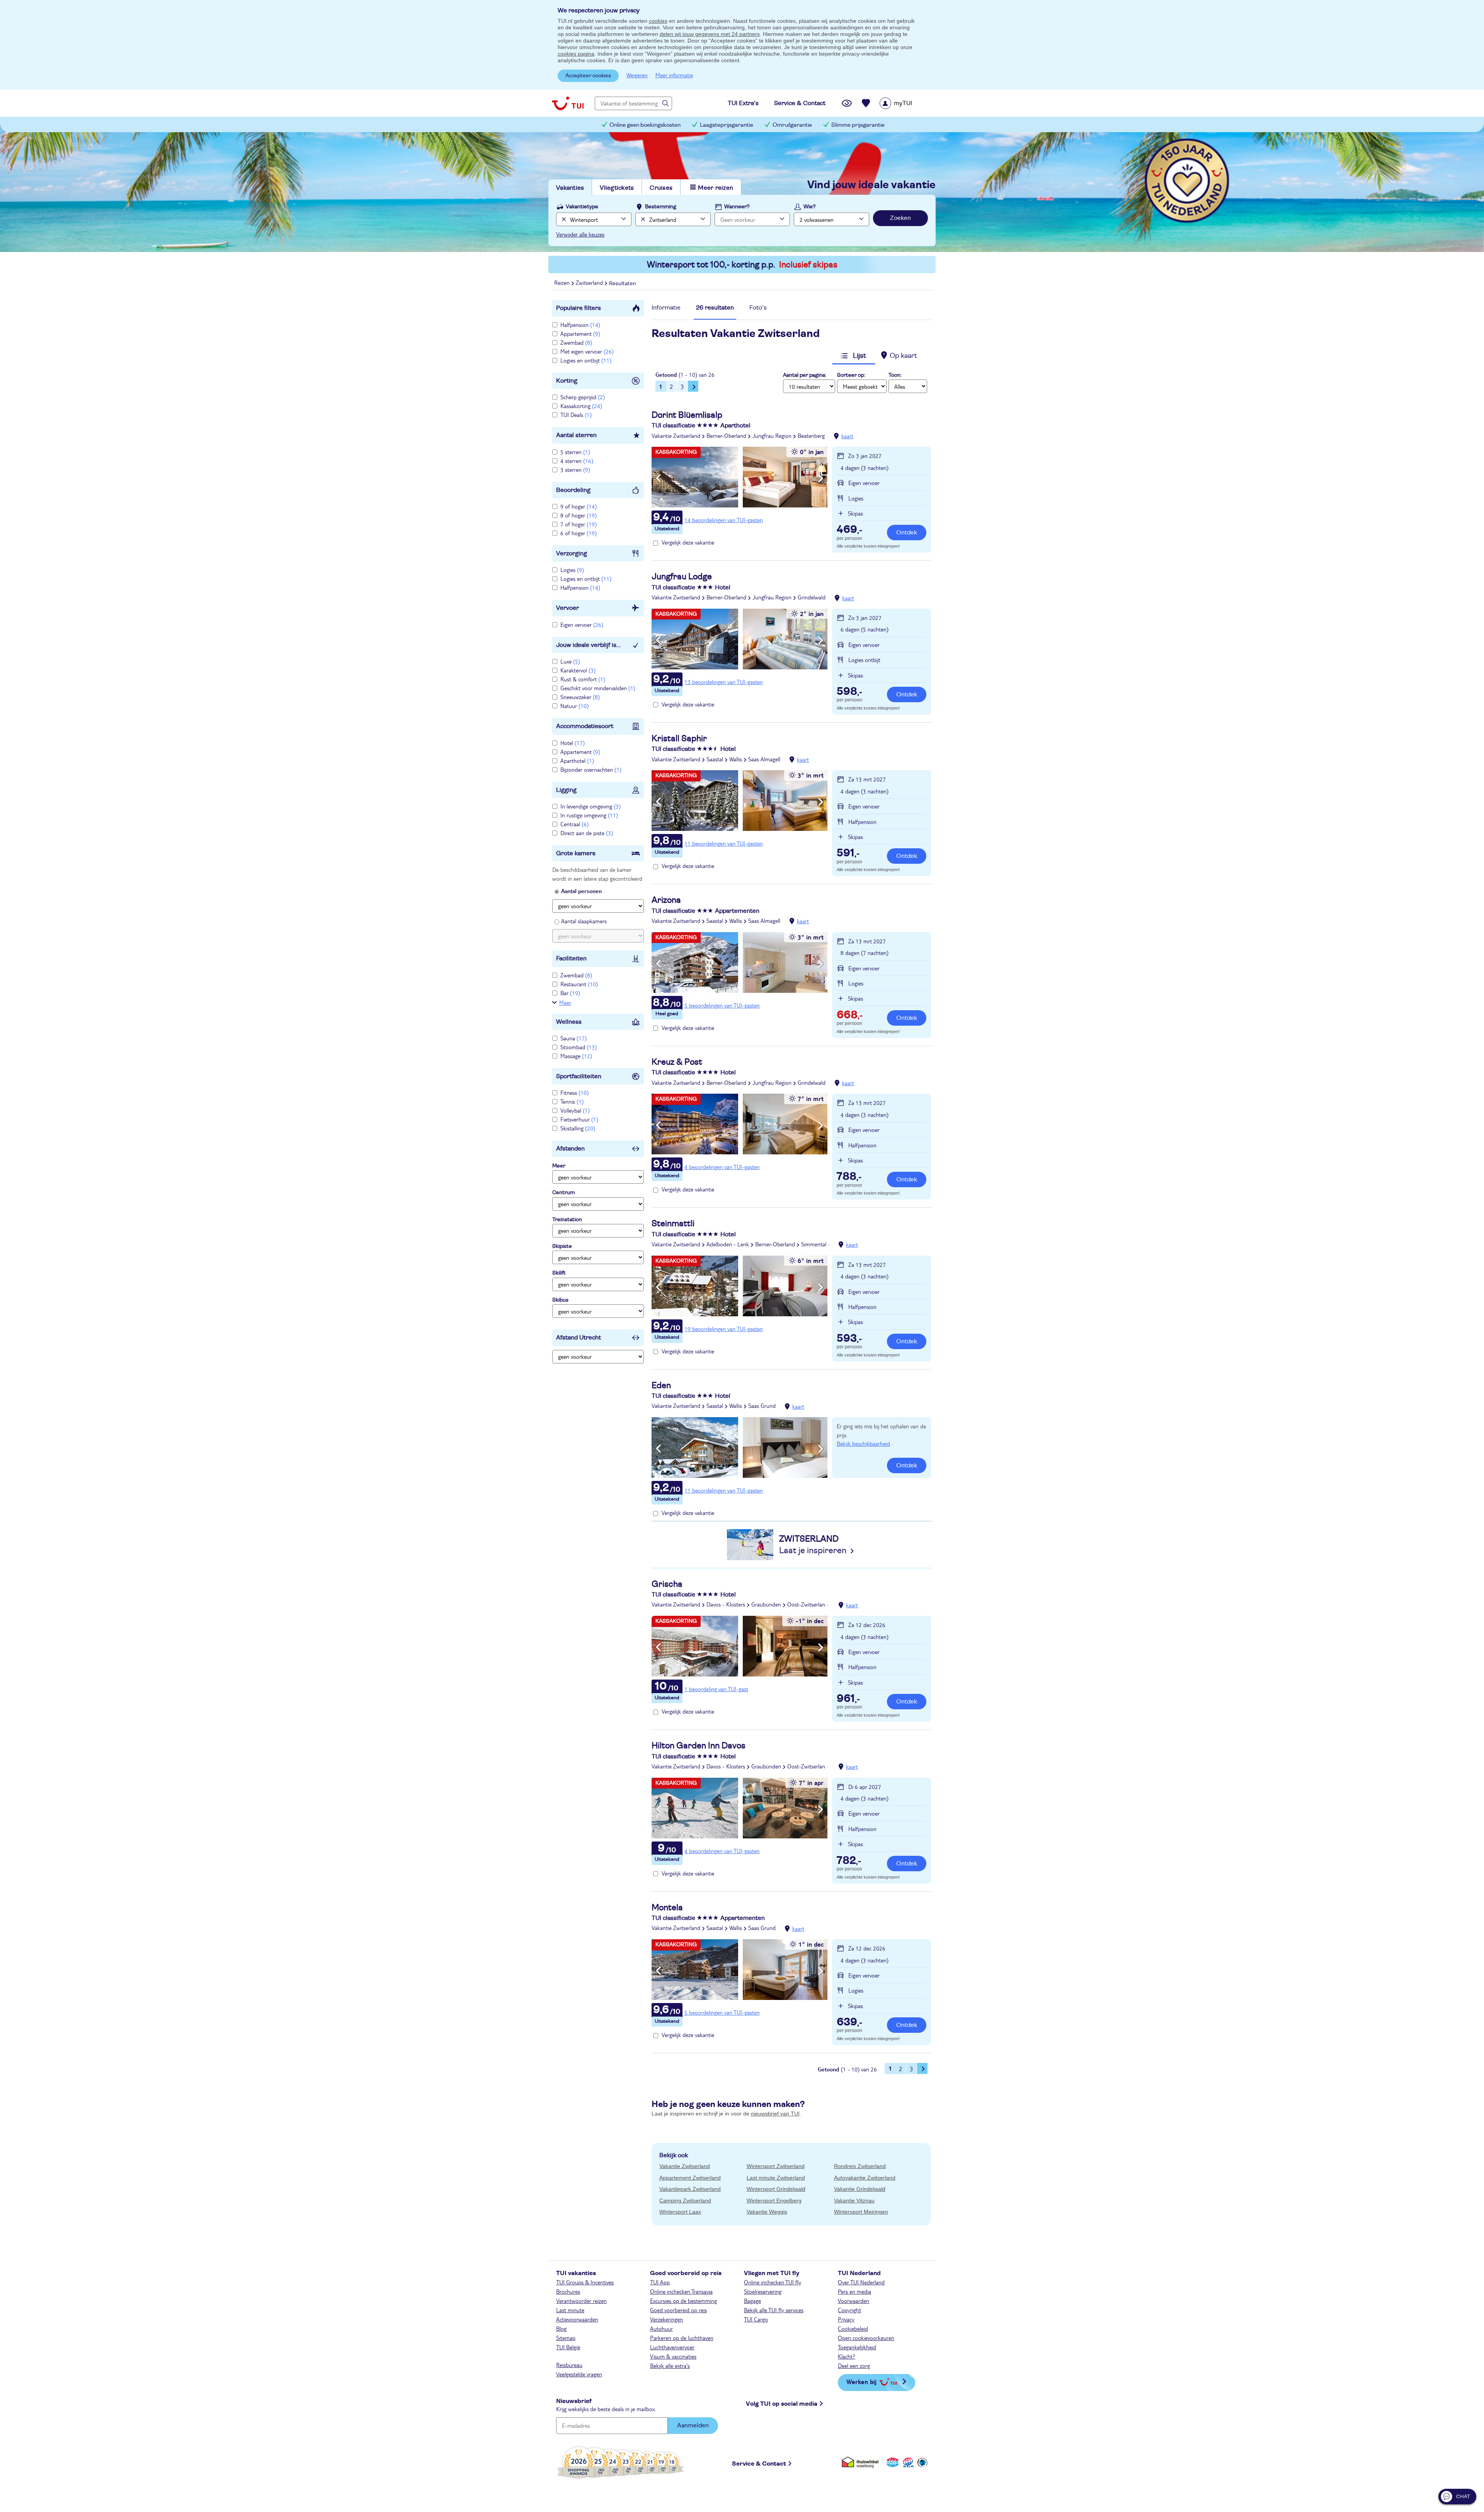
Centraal (574, 824)
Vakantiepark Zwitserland (690, 2189)
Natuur (574, 706)
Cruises (661, 188)
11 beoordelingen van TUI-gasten (724, 843)
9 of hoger (579, 506)
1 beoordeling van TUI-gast (716, 1689)
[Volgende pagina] (693, 386)
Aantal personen (581, 891)
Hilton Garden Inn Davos (699, 1746)
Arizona (666, 900)
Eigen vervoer (582, 625)
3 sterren (575, 470)
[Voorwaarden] (907, 2462)
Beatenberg (811, 436)
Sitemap (566, 2338)
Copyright (849, 2310)
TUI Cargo (756, 2319)
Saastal (715, 759)
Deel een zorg (854, 2366)
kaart (847, 436)
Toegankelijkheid (857, 2347)
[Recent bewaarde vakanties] (866, 103)
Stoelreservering (763, 2291)
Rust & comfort (583, 679)
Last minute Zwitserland (776, 2178)
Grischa (667, 1584)
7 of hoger (579, 524)
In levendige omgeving (591, 806)
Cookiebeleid (853, 2328)
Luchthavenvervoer (672, 2347)
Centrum (563, 1193)
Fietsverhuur (579, 1119)
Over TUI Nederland (861, 2282)
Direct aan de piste (587, 833)
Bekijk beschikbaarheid (863, 1443)
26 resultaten (715, 308)
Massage (576, 1056)
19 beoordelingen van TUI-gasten (724, 1329)
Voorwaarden (853, 2301)
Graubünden (766, 1604)
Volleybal (575, 1110)
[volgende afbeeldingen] (821, 478)
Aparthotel (577, 761)
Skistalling (578, 1128)
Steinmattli (673, 1224)
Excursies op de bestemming (683, 2301)
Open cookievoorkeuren (866, 2338)
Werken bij (861, 2382)
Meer (565, 1002)
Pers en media (854, 2291)
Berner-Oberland (726, 436)
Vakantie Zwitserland (676, 436)
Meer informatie (674, 75)
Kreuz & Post (677, 1062)
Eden (661, 1385)
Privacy (846, 2319)
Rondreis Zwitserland (860, 2166)
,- (849, 530)
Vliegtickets (617, 188)
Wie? (810, 207)
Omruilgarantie (792, 125)
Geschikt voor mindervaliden (598, 688)
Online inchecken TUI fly (773, 2282)
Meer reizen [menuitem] (716, 188)
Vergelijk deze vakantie (688, 542)
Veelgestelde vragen (579, 2374)
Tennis (572, 1101)
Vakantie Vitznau (854, 2201)
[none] (563, 219)
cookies (658, 21)
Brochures (568, 2291)
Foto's (758, 308)
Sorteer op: (851, 375)
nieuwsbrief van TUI (775, 2114)
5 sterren (575, 452)
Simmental (814, 1244)
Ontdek (907, 533)
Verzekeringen (666, 2319)
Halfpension (580, 325)
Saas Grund (762, 1406)
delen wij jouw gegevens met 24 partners (710, 34)
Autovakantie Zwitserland (865, 2178)
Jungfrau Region (772, 436)
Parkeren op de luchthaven (682, 2338)
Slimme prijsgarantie (858, 125)
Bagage (752, 2301)
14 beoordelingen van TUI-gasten (724, 520)
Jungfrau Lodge (682, 577)
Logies (572, 570)
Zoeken (900, 218)
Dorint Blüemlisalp (687, 415)
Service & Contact (759, 2464)
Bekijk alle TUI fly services (774, 2310)
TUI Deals (576, 415)
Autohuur (661, 2328)
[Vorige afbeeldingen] (658, 478)
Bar (570, 993)
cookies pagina (576, 54)
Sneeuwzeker (580, 697)
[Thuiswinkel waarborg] (862, 2462)
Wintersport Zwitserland (776, 2166)
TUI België (568, 2347)
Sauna (574, 1038)
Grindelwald (812, 597)
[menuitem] (906, 103)
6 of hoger (579, 533)
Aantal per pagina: (805, 375)
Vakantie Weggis (767, 2212)
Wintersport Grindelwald (776, 2189)
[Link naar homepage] (568, 103)
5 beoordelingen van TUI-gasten (722, 1005)
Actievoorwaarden (577, 2319)
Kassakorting (581, 406)
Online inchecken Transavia (681, 2291)
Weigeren (637, 75)
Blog (561, 2328)
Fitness (574, 1093)
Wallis (736, 759)
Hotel (573, 743)
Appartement (580, 334)
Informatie (666, 308)
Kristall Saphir (679, 739)
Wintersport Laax (680, 2212)
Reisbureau (569, 2365)
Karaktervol (578, 670)
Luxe (570, 661)
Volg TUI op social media (782, 2404)
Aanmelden (693, 2425)
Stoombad (579, 1047)
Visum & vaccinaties (673, 2356)
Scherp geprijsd (583, 397)
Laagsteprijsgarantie (727, 125)
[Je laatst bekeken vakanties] (847, 103)
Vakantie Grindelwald (860, 2189)
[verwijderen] (642, 219)
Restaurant (579, 984)
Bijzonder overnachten (591, 769)
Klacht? (847, 2356)
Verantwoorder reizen (581, 2301)
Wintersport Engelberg (774, 2201)
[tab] (666, 310)
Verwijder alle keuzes (580, 234)
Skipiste (562, 1246)
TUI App (660, 2282)
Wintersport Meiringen (861, 2212)
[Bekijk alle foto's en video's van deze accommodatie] (739, 477)
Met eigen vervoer (587, 351)
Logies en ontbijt (586, 360)
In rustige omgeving (589, 815)
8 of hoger (579, 515)
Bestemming (661, 207)
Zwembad (576, 342)
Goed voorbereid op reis (678, 2310)
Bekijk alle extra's (670, 2366)
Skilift (559, 1273)
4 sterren (577, 461)
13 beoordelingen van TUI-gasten (724, 682)
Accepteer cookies (588, 76)
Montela (667, 1908)
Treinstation (567, 1220)
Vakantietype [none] (582, 207)
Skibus (560, 1300)
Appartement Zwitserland (690, 2178)
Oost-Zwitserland (808, 1604)
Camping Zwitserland (685, 2201)
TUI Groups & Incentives (585, 2282)
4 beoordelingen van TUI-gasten (722, 1167)
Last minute (570, 2310)
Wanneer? (737, 207)
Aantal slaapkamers (584, 921)
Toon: (895, 375)
